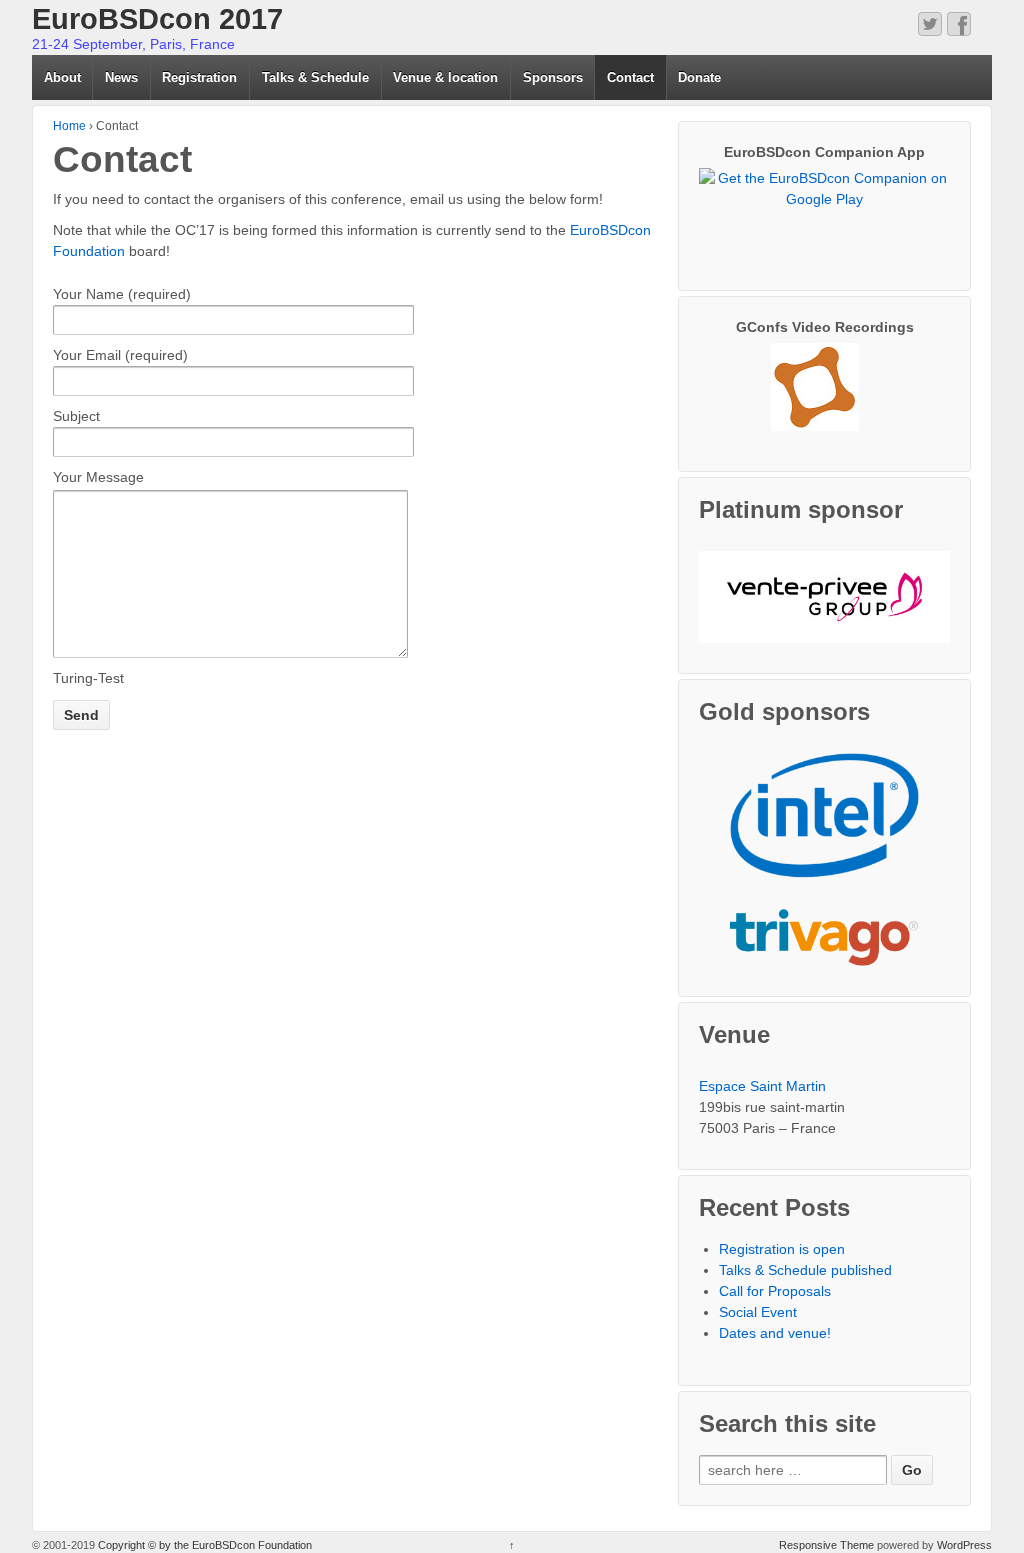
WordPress (964, 1545)
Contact (630, 77)
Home (69, 126)
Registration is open (782, 1249)
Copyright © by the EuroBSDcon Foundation (203, 1545)
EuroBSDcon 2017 (157, 19)
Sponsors (553, 77)
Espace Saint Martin (762, 1086)
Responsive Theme (826, 1545)
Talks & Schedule (315, 77)
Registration (199, 77)
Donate (699, 77)
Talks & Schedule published (805, 1270)
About (62, 77)
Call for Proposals (775, 1291)
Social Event (758, 1312)
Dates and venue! (775, 1333)
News (121, 77)
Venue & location (445, 77)
